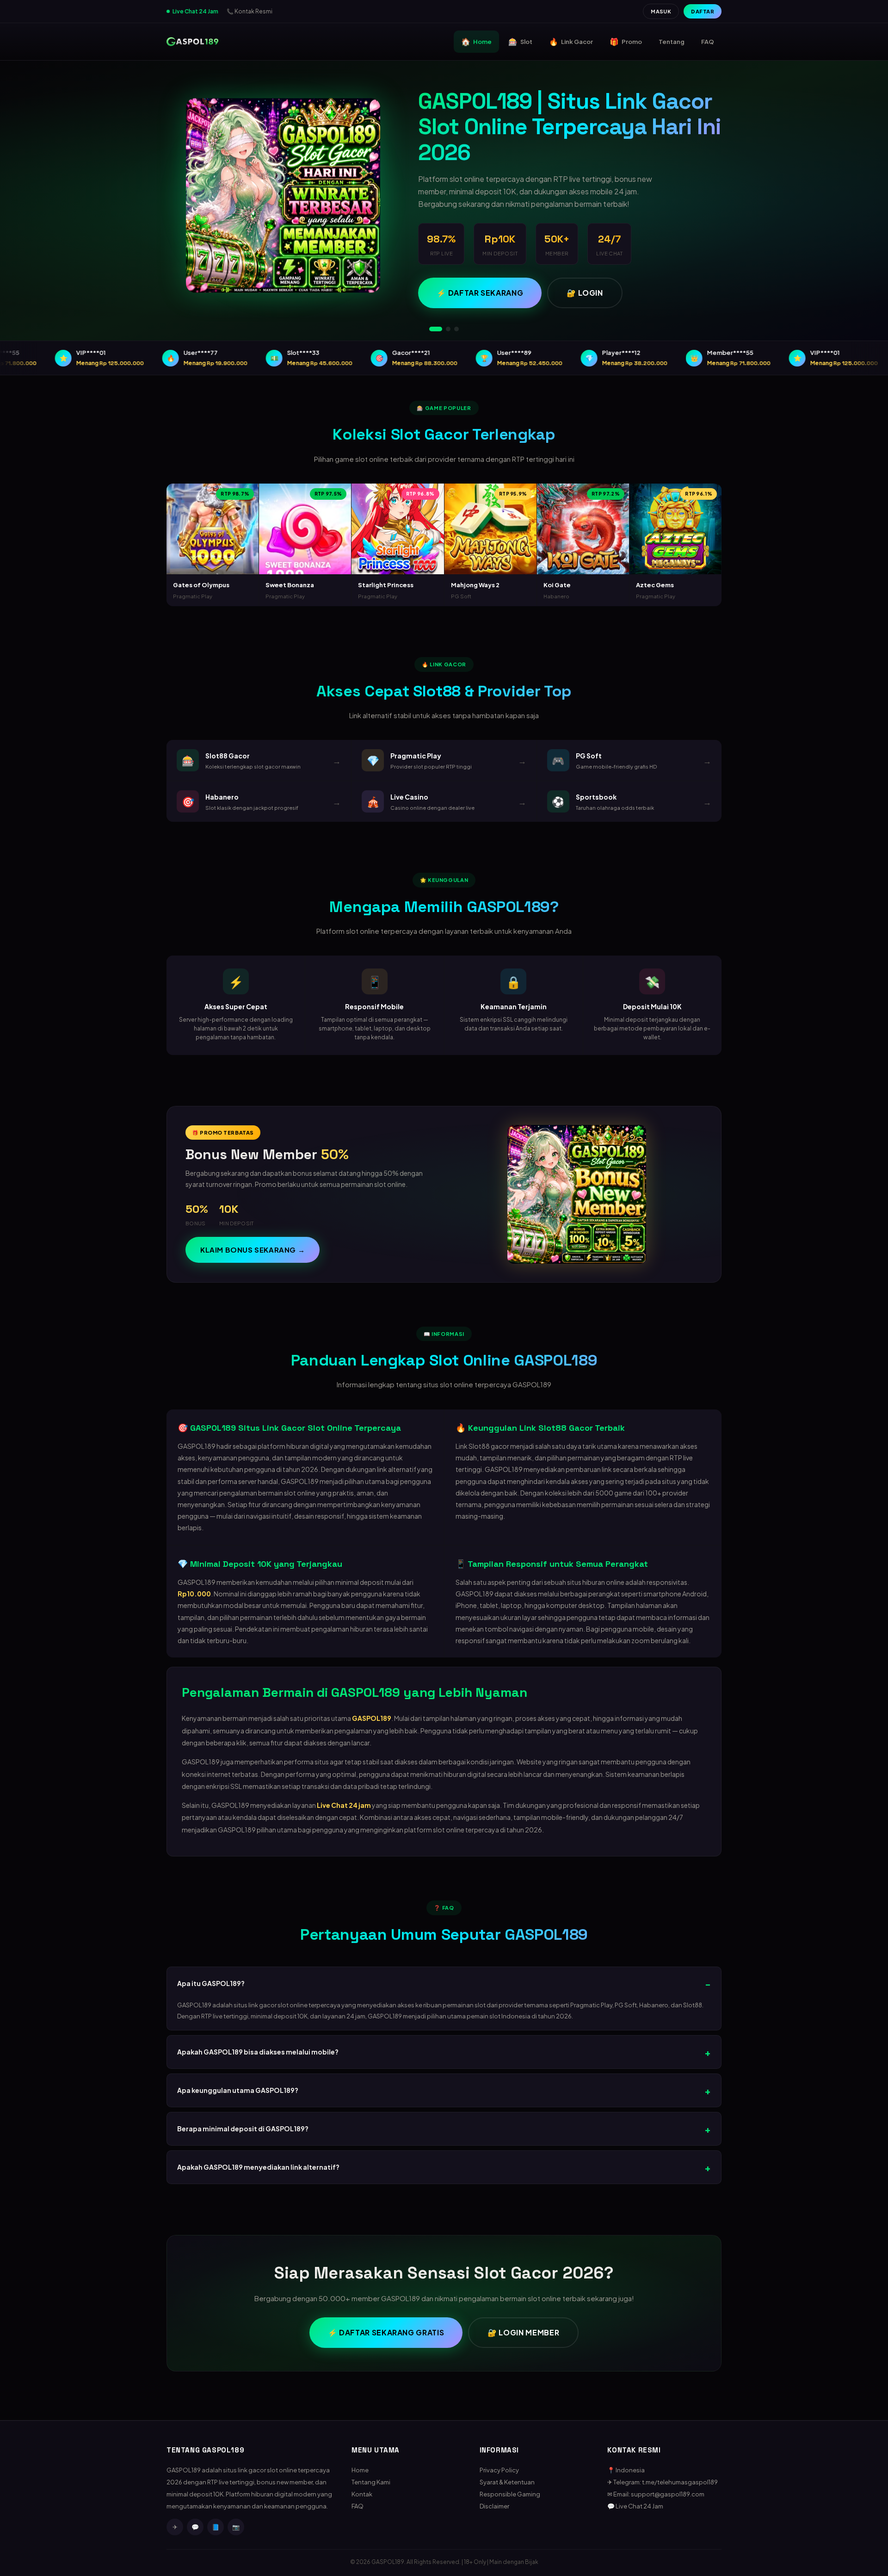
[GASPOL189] (192, 42)
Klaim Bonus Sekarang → (253, 1250)
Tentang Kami (371, 2482)
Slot (520, 41)
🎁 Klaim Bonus (469, 248)
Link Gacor (571, 41)
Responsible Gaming (510, 2494)
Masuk (661, 11)
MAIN (213, 534)
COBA (213, 555)
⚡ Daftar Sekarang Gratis (386, 2332)
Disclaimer (494, 2506)
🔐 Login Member (523, 2332)
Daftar (703, 11)
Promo (626, 41)
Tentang (672, 42)
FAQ (708, 42)
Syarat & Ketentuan (507, 2482)
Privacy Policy (499, 2470)
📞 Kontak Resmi (250, 11)
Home (476, 41)
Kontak (362, 2494)
